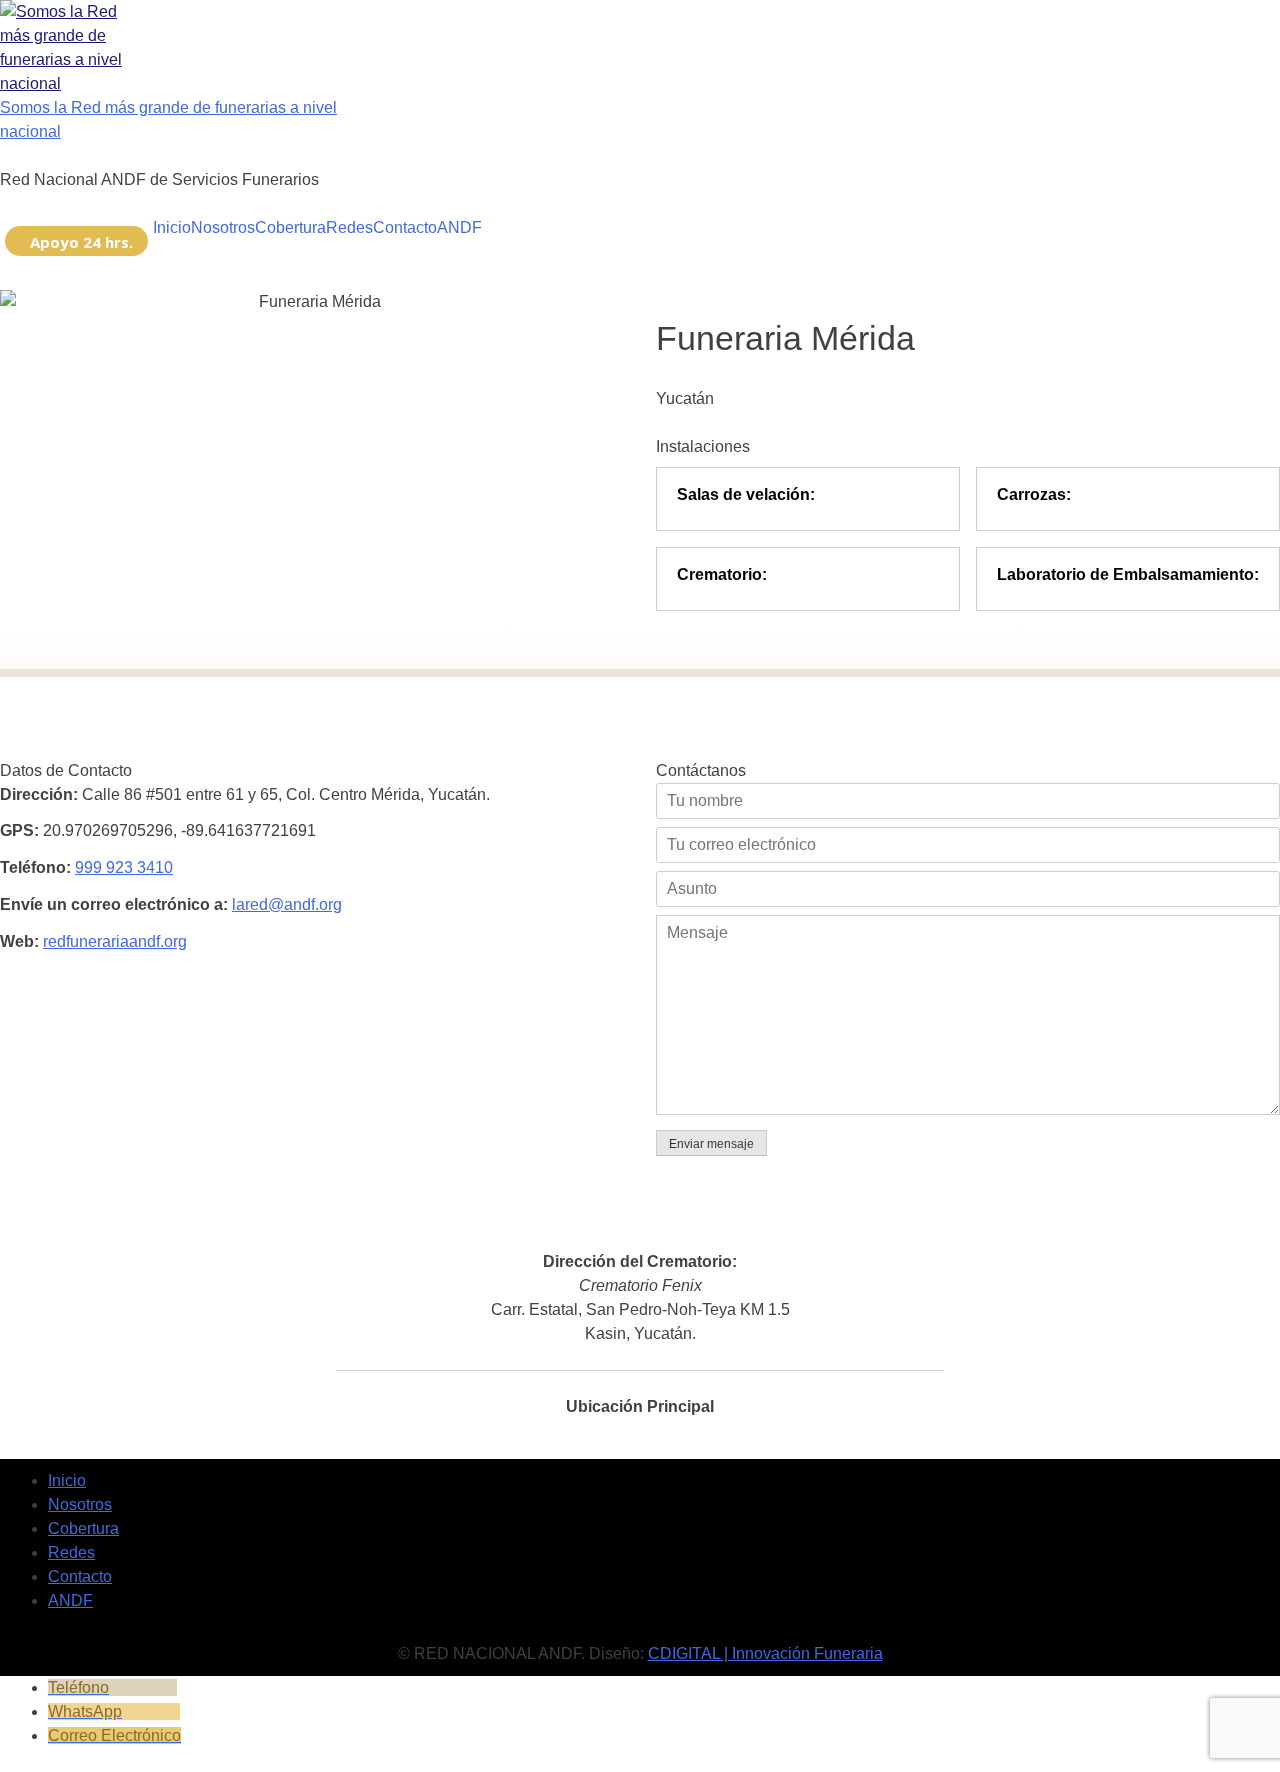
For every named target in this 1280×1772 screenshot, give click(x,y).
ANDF (459, 227)
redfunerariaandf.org (115, 941)
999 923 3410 (124, 867)
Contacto (405, 227)
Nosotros (223, 227)
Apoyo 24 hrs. (81, 242)
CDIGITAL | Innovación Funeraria (765, 1653)
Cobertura (290, 227)
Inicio (172, 227)
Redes (349, 227)
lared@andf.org (287, 904)
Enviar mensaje (711, 1144)
